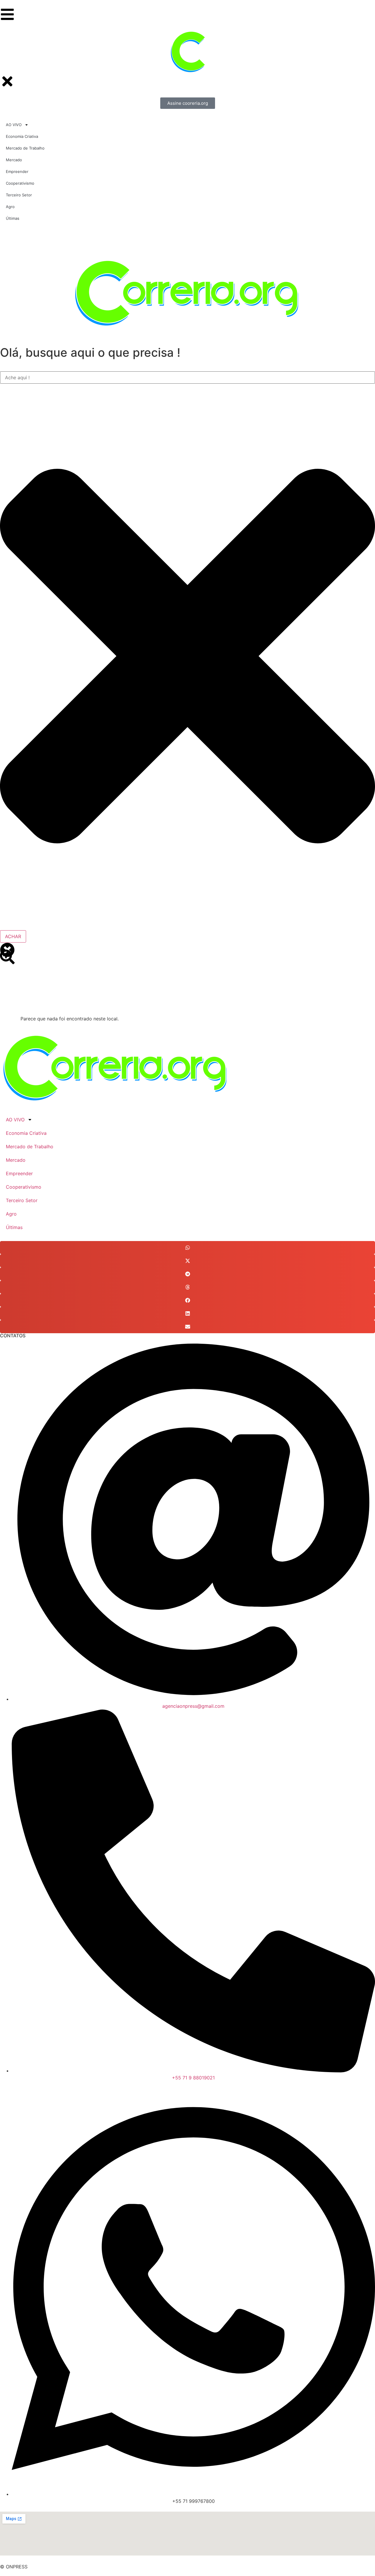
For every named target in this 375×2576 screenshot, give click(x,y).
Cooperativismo (24, 1187)
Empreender (19, 1173)
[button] (187, 1248)
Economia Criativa (26, 1133)
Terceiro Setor (22, 1200)
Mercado (16, 1160)
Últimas (14, 1227)
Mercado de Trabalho (30, 1147)
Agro (11, 1214)
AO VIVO (15, 1120)
